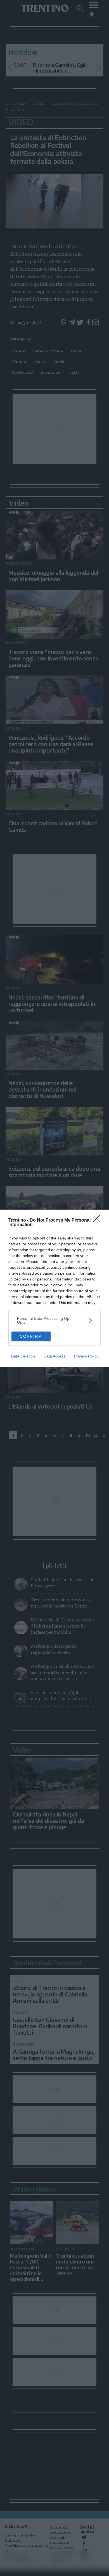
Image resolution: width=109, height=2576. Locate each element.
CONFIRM (31, 1336)
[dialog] (54, 1288)
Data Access (54, 1356)
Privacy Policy (86, 1356)
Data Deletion (23, 1356)
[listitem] (54, 1320)
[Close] (98, 1220)
